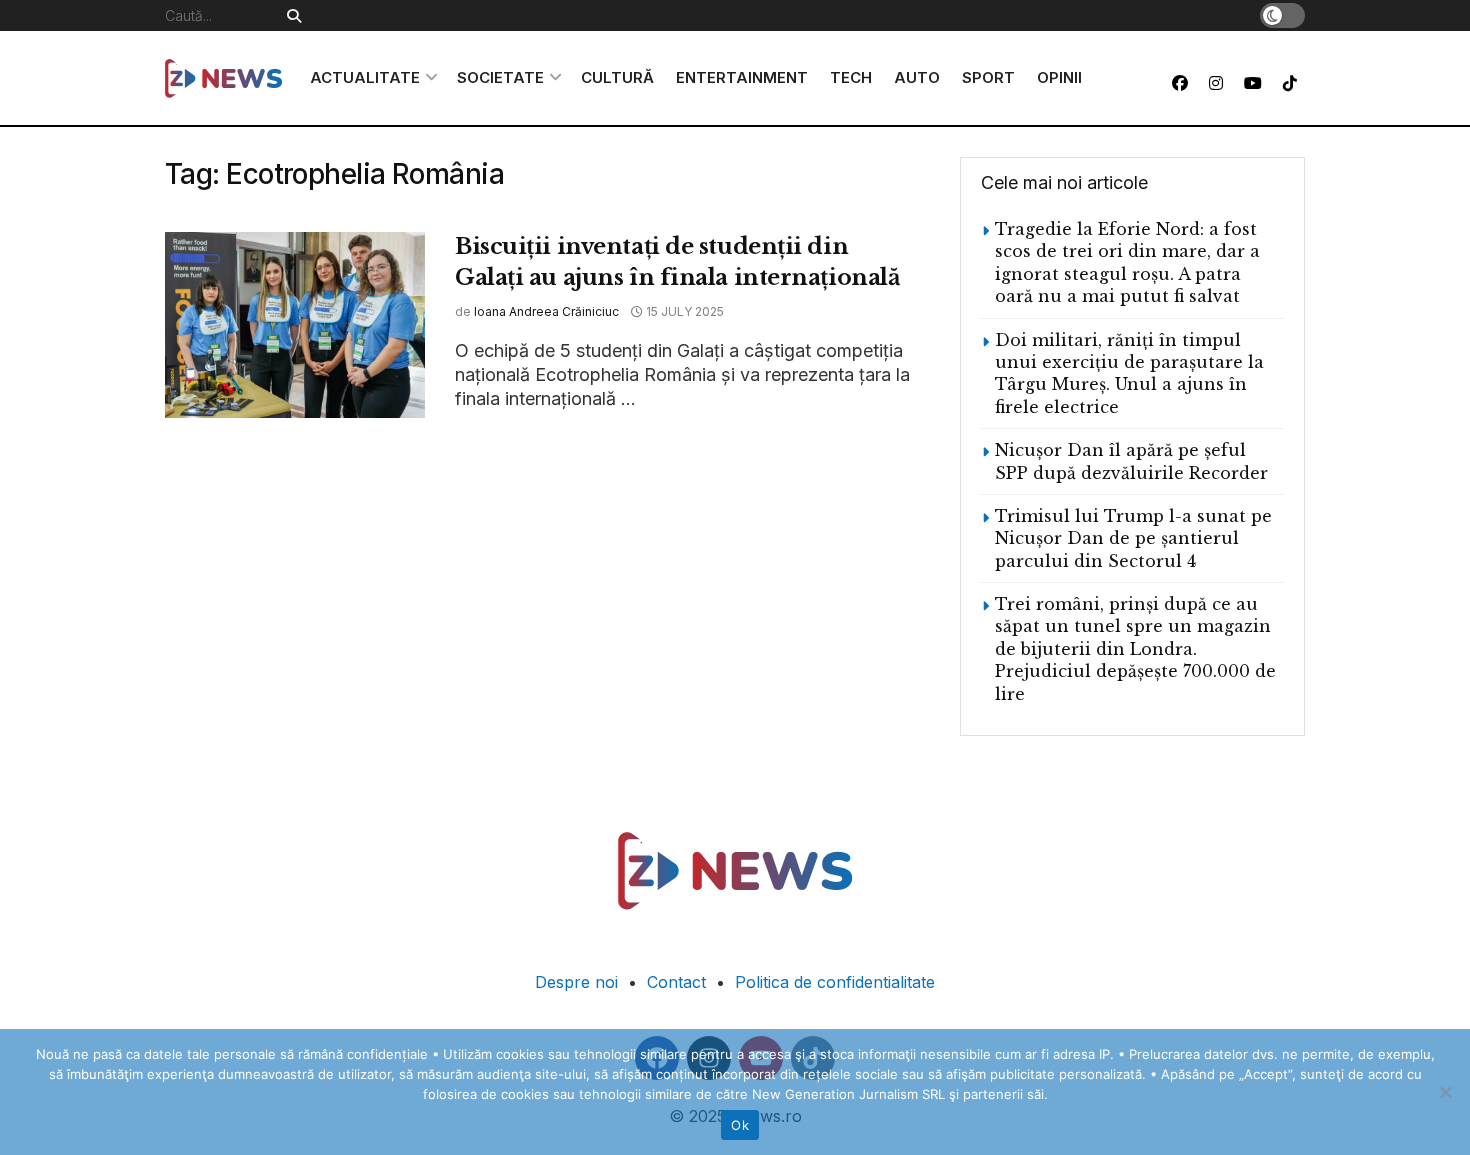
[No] (1445, 1092)
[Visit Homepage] (223, 78)
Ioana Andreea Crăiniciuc (546, 311)
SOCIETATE (500, 77)
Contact (676, 982)
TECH (851, 77)
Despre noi (576, 982)
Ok (740, 1125)
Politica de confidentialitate (835, 982)
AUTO (917, 77)
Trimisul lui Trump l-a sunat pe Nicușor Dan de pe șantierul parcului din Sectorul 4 (1133, 538)
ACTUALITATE (365, 77)
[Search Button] (290, 15)
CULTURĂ (617, 77)
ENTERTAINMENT (742, 77)
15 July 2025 (683, 311)
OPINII (1059, 77)
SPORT (988, 77)
